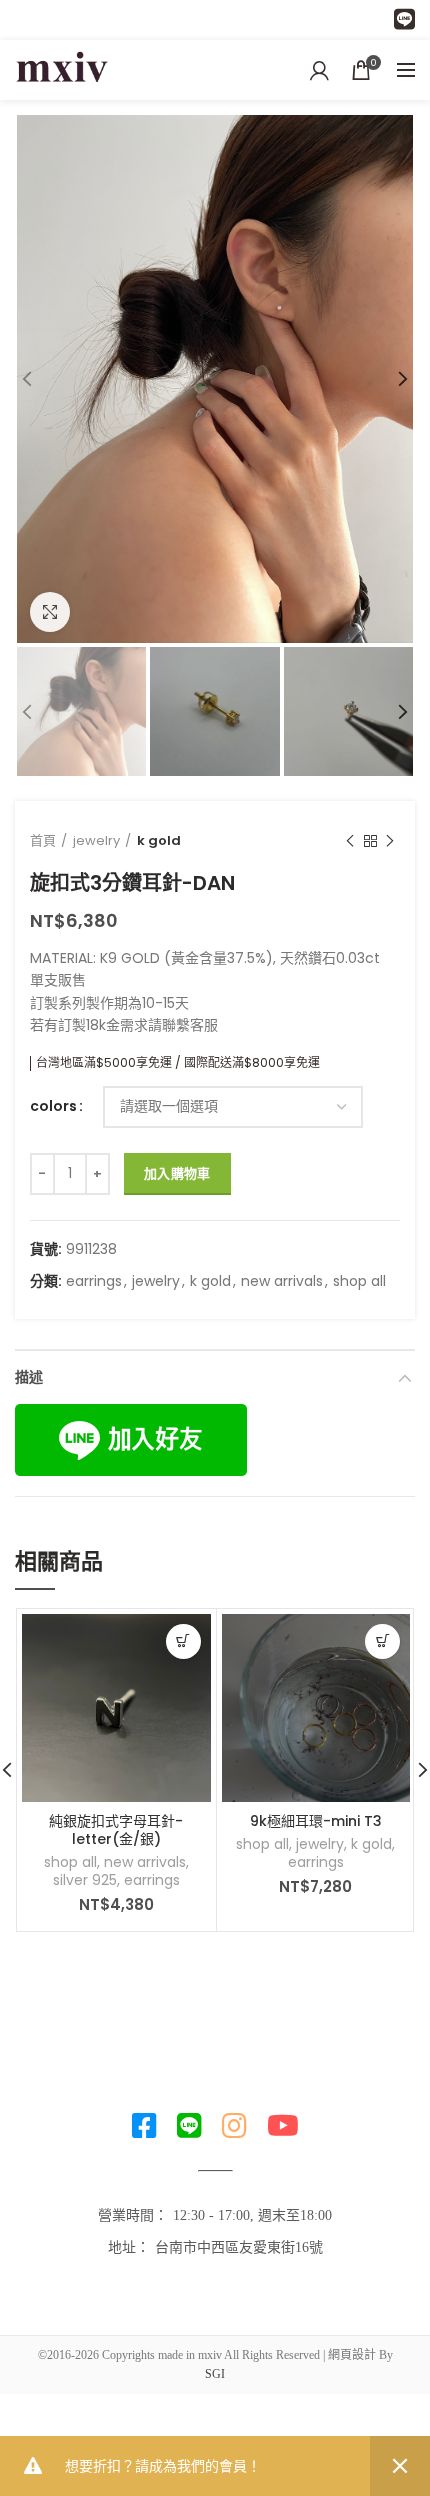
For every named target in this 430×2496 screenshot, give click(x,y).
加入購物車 (177, 1173)
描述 (29, 1377)
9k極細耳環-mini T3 (316, 1821)
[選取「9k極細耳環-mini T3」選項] (382, 1641)
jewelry (96, 840)
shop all (359, 1281)
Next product (390, 841)
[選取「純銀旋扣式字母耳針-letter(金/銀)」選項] (183, 1641)
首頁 (43, 840)
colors (53, 1106)
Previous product (350, 841)
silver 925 (85, 1880)
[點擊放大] (50, 612)
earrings (94, 1281)
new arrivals (282, 1281)
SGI (215, 2374)
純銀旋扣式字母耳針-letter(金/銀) (116, 1830)
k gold (159, 840)
